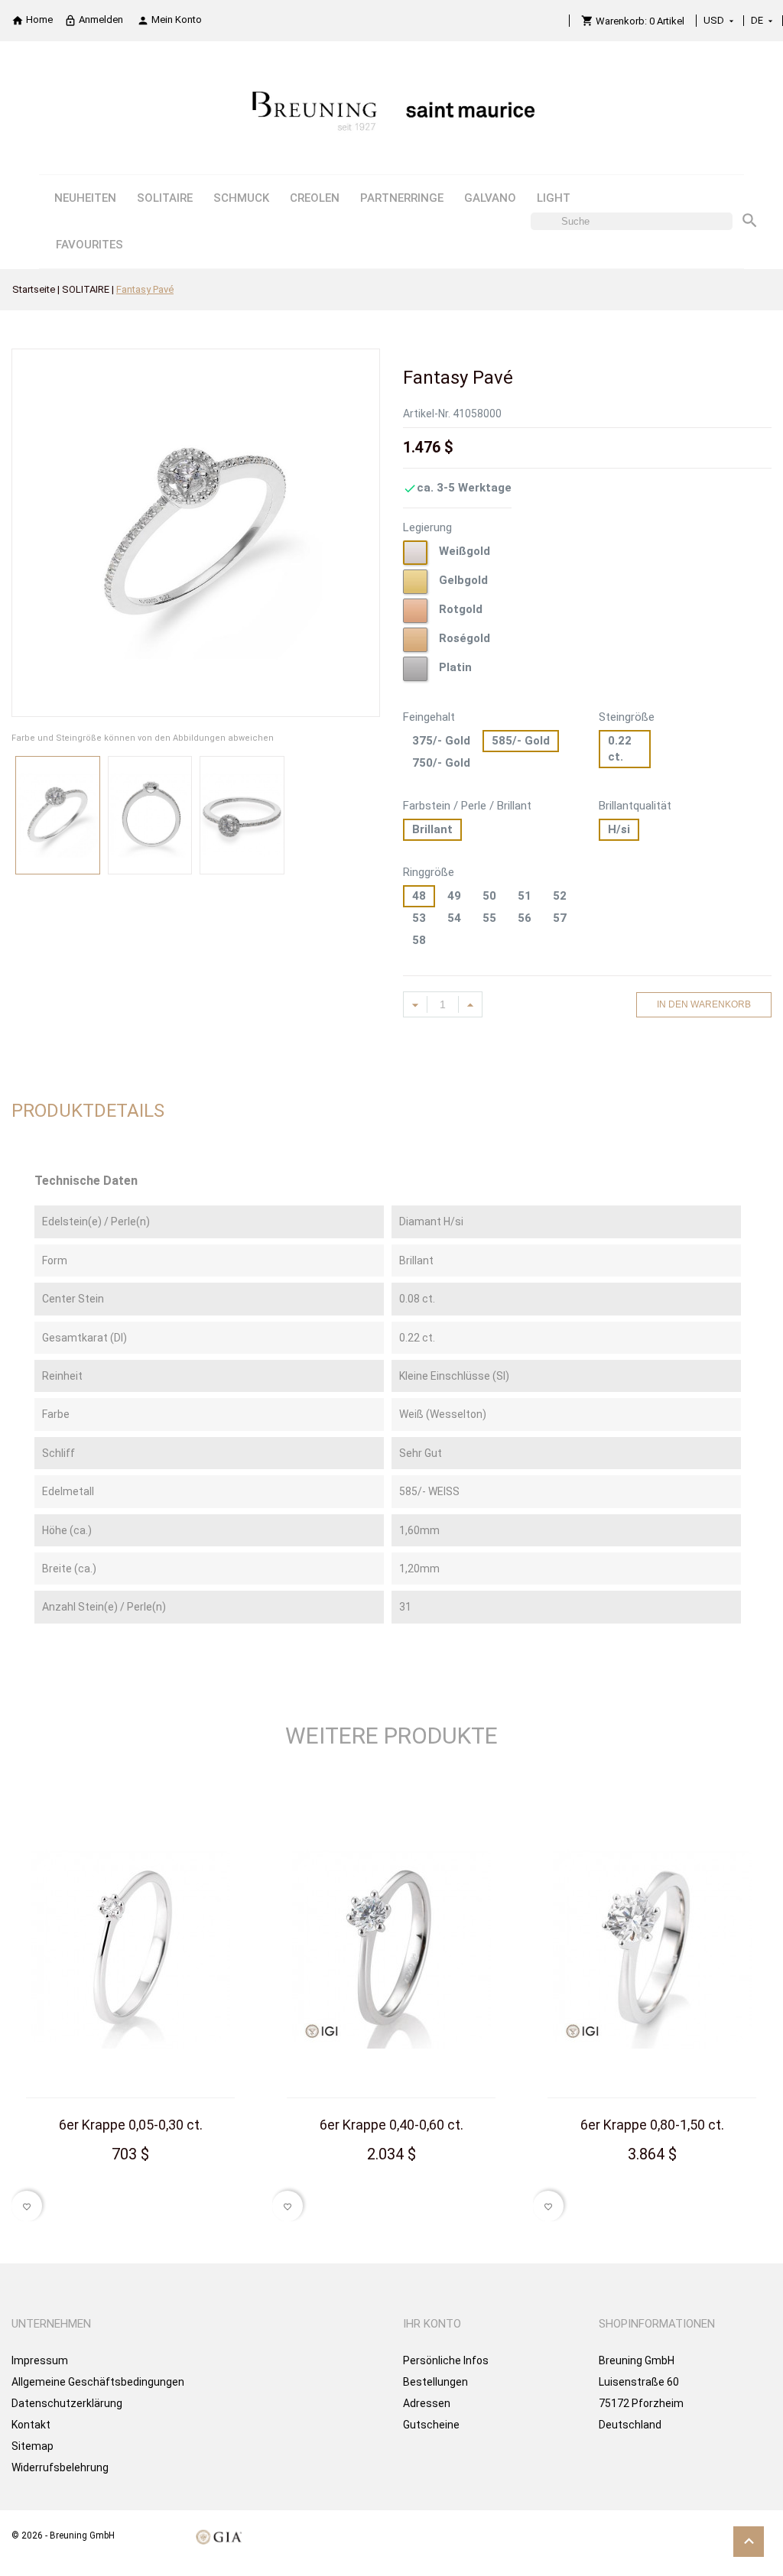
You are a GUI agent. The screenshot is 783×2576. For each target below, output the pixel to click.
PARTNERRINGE (402, 198)
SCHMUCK (241, 198)
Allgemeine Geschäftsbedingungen (98, 2382)
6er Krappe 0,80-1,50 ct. (652, 2125)
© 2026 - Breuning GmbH (63, 2535)
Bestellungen (435, 2382)
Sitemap (32, 2446)
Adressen (427, 2403)
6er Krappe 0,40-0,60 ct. (391, 2125)
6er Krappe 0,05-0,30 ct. (131, 2125)
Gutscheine (431, 2425)
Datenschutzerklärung (67, 2403)
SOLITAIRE (165, 198)
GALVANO (490, 198)
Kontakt (31, 2425)
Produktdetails (88, 1111)
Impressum (40, 2360)
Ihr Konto (432, 2324)
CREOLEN (315, 198)
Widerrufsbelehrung (60, 2467)
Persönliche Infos (446, 2360)
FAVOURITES (89, 245)
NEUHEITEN (85, 198)
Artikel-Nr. (427, 414)
